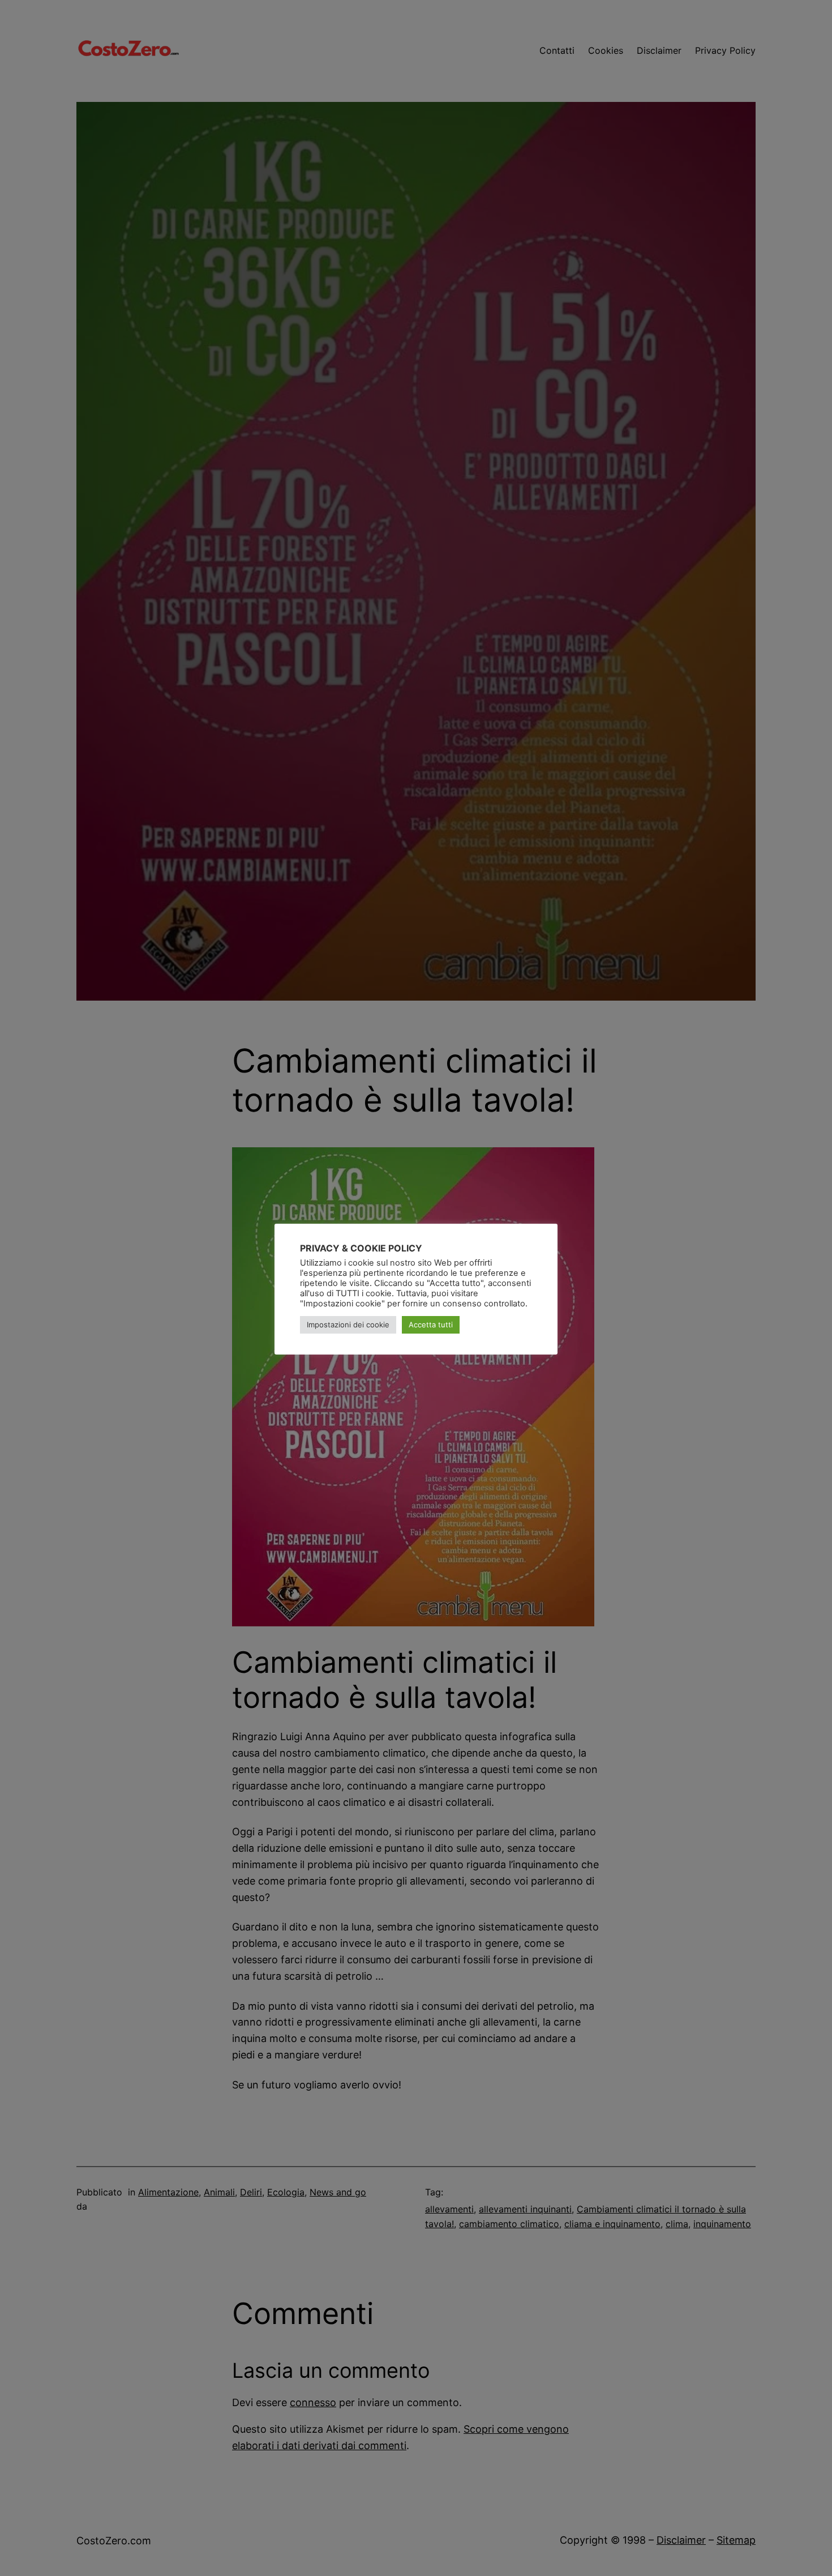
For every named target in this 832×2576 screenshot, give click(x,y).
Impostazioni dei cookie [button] (348, 1325)
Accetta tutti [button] (431, 1325)
